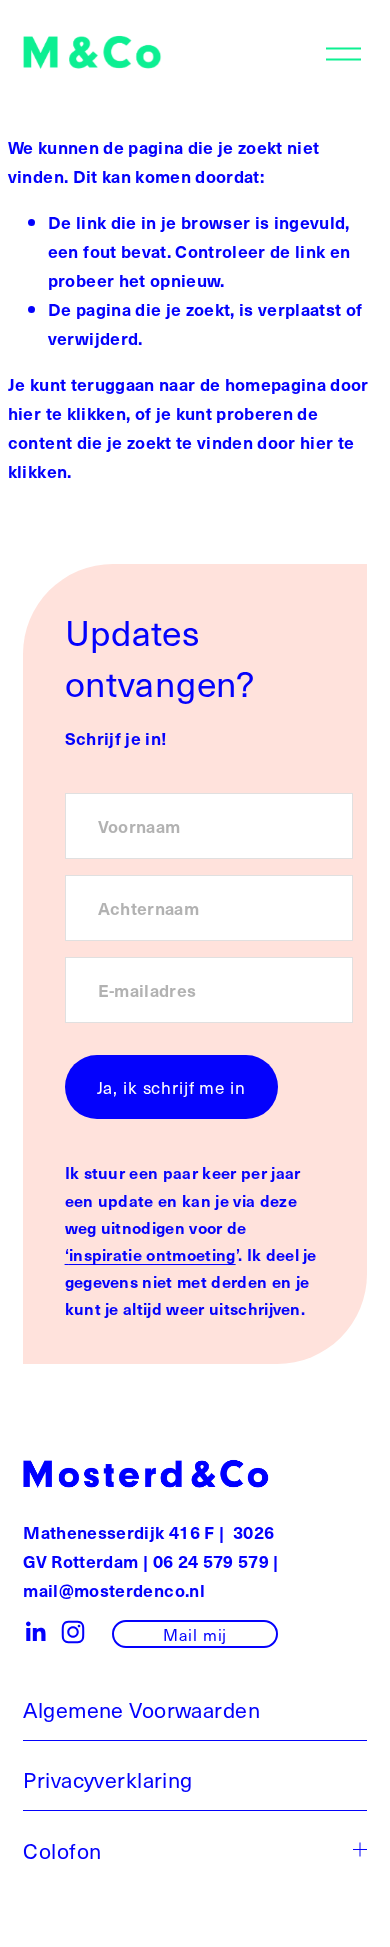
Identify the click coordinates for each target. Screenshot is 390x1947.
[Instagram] (73, 1632)
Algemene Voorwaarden (141, 1709)
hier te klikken (67, 413)
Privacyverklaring (107, 1779)
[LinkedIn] (35, 1632)
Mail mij (195, 1634)
